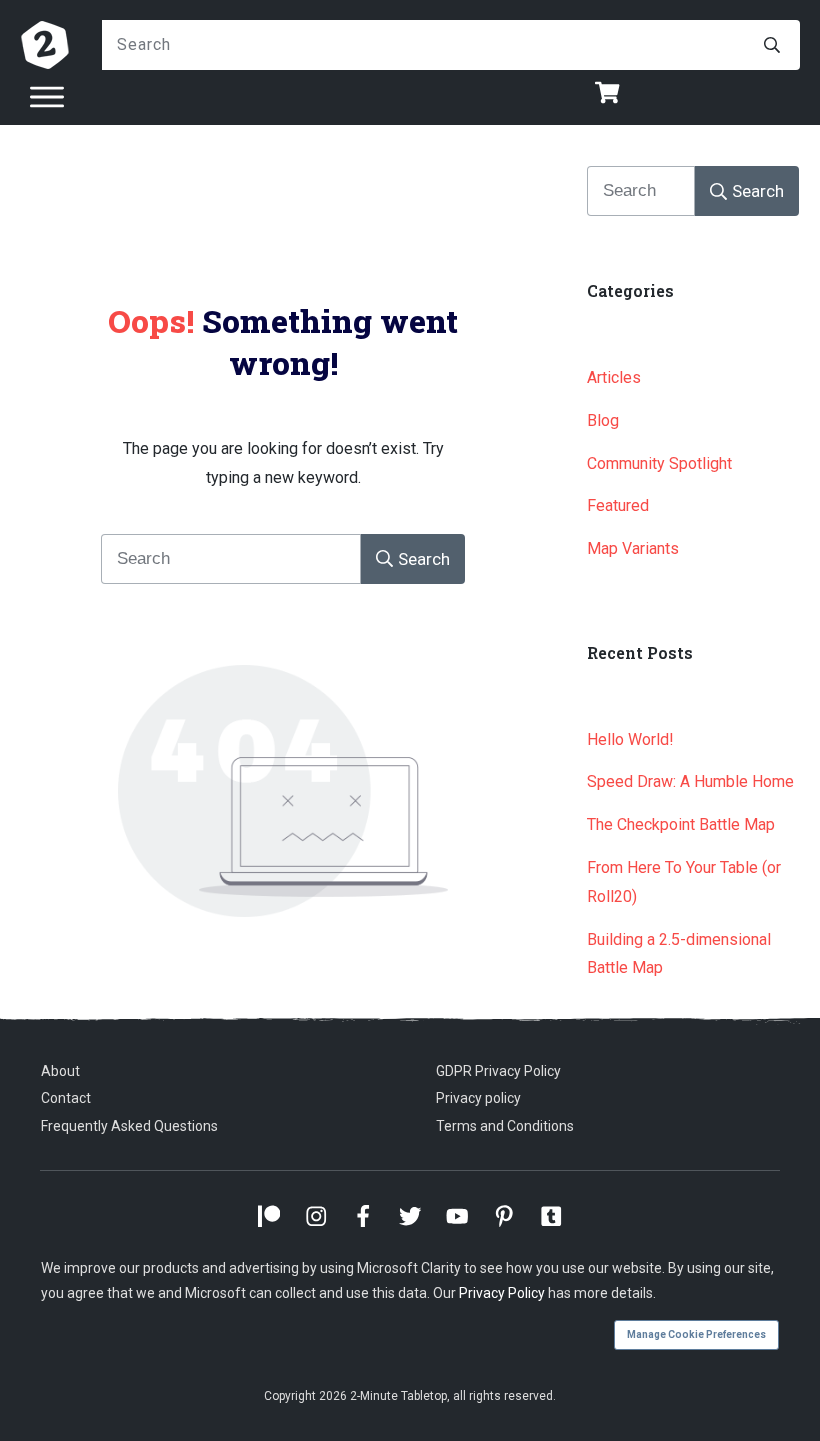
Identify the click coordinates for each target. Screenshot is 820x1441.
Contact (66, 1098)
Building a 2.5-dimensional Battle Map (679, 954)
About (60, 1071)
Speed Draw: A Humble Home (690, 781)
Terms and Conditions (505, 1126)
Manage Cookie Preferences (696, 1334)
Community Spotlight (659, 463)
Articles (614, 377)
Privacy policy (478, 1098)
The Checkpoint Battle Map (681, 824)
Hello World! (630, 739)
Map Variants (633, 548)
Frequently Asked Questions (129, 1126)
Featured (618, 505)
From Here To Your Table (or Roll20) (684, 882)
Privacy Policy (502, 1293)
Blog (603, 420)
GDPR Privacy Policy (498, 1071)
